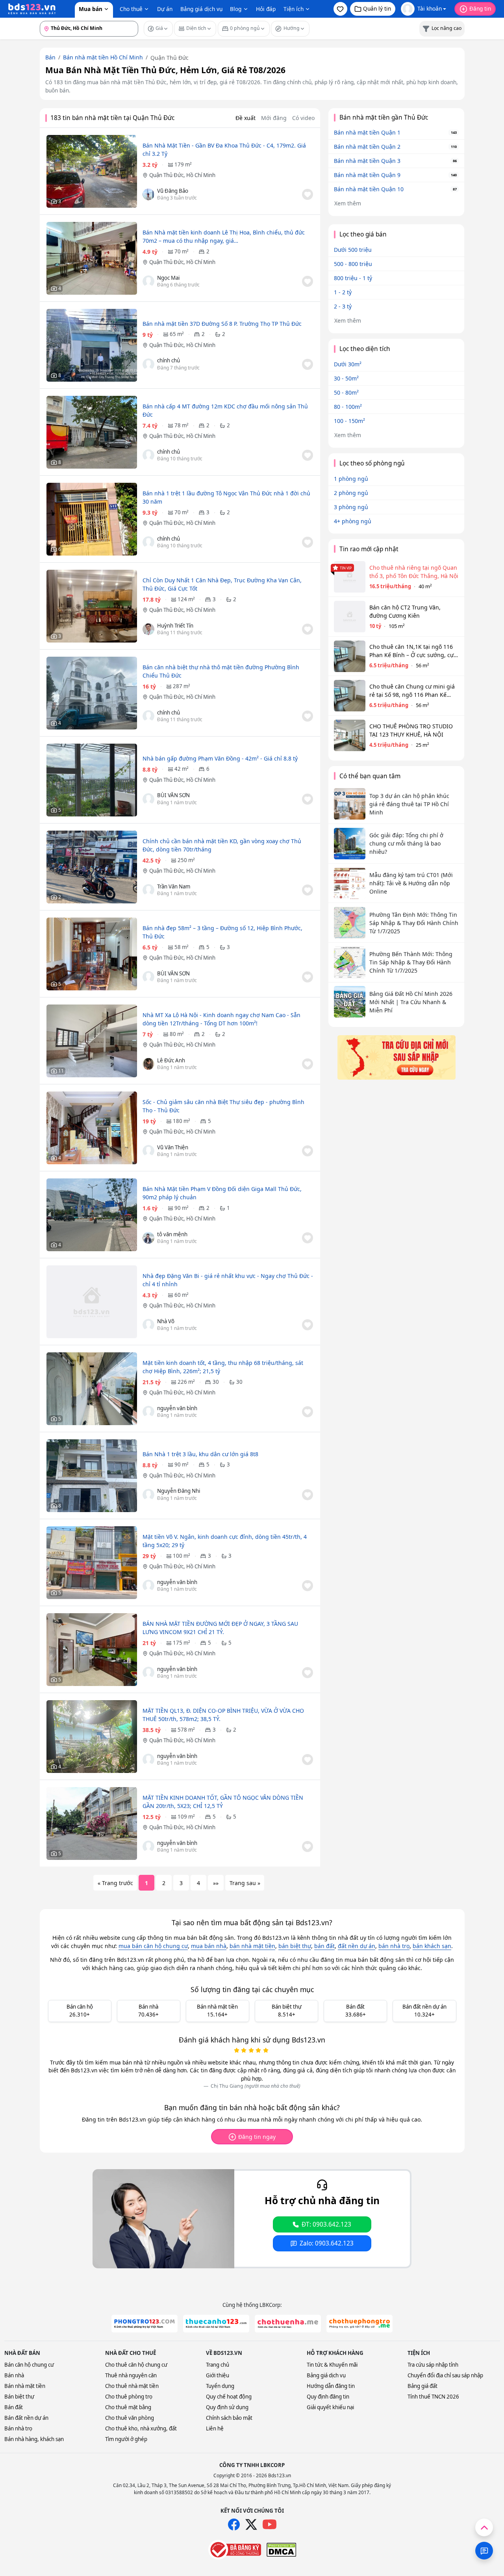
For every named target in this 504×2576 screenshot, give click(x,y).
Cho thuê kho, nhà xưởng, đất (141, 2428)
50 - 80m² (346, 392)
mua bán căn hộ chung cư (153, 1946)
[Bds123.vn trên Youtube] (270, 2525)
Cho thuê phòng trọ (129, 2397)
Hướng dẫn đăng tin (331, 2386)
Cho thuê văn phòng (130, 2418)
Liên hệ (215, 2428)
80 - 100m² (348, 407)
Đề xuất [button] (246, 118)
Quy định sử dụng (227, 2407)
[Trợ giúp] (484, 2551)
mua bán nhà (209, 1946)
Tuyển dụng (220, 2386)
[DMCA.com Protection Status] (281, 2550)
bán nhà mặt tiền (252, 1946)
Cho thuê (131, 9)
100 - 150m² (349, 421)
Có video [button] (303, 118)
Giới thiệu (218, 2375)
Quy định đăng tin (328, 2397)
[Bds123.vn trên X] (251, 2524)
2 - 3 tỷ (343, 306)
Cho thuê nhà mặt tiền (132, 2386)
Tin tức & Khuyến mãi (332, 2365)
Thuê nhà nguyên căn (131, 2375)
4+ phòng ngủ (353, 521)
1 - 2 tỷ (343, 292)
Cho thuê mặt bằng (128, 2407)
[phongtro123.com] (145, 2324)
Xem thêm (348, 203)
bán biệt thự (295, 1946)
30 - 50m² (346, 378)
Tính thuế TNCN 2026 (433, 2397)
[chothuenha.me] (288, 2324)
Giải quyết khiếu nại (330, 2407)
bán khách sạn (432, 1946)
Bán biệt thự (19, 2397)
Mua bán (91, 9)
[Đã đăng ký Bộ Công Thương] (235, 2550)
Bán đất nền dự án (26, 2418)
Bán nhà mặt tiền (25, 2386)
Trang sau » (245, 1883)
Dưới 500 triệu (353, 250)
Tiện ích (294, 9)
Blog (236, 9)
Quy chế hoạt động (229, 2397)
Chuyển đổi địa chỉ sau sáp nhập (445, 2375)
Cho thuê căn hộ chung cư (136, 2365)
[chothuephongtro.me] (359, 2324)
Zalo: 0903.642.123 (327, 2243)
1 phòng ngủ (351, 479)
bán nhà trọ (394, 1946)
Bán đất (14, 2407)
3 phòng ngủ (351, 507)
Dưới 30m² (348, 364)
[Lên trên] (484, 2527)
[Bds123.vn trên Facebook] (234, 2524)
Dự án (165, 9)
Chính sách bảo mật (229, 2418)
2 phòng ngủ (351, 493)
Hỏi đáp (266, 9)
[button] (340, 9)
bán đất (324, 1946)
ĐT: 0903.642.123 (326, 2224)
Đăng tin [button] (480, 8)
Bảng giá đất (422, 2386)
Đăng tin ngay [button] (257, 2137)
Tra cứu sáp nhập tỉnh (433, 2365)
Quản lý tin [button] (377, 8)
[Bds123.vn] (32, 9)
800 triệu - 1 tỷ (353, 278)
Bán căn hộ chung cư (29, 2365)
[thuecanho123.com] (216, 2324)
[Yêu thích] (308, 194)
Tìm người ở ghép (126, 2439)
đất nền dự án (357, 1946)
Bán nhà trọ (18, 2428)
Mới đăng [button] (274, 118)
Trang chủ (218, 2365)
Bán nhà (14, 2375)
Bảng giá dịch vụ (201, 9)
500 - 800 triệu (353, 264)
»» (216, 1883)
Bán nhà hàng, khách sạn (34, 2439)
